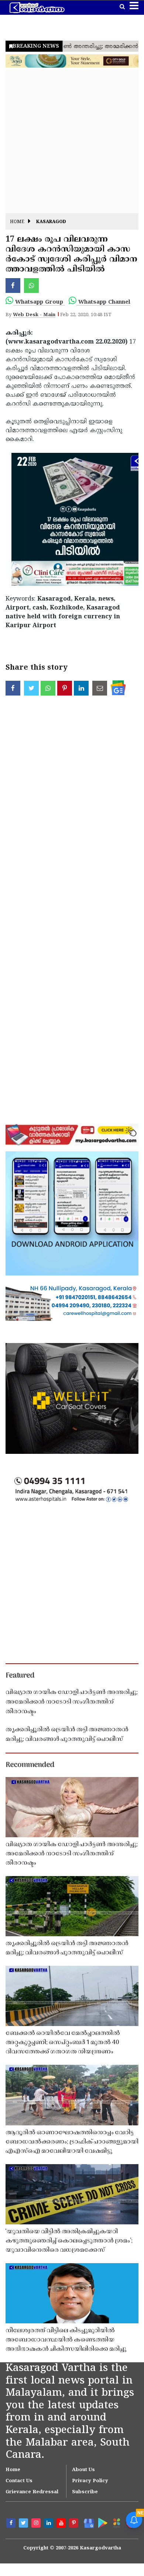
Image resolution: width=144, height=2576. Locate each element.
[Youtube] (62, 2524)
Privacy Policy (90, 2481)
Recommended (30, 1765)
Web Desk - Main (34, 315)
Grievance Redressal (32, 2492)
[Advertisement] (72, 141)
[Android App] (102, 2522)
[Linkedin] (49, 2524)
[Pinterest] (75, 2524)
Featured (20, 1676)
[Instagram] (37, 2524)
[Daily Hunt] (116, 2523)
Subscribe (85, 2492)
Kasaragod (51, 222)
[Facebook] (12, 2524)
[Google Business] (88, 2523)
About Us (83, 2470)
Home (17, 222)
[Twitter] (24, 2524)
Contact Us (19, 2481)
